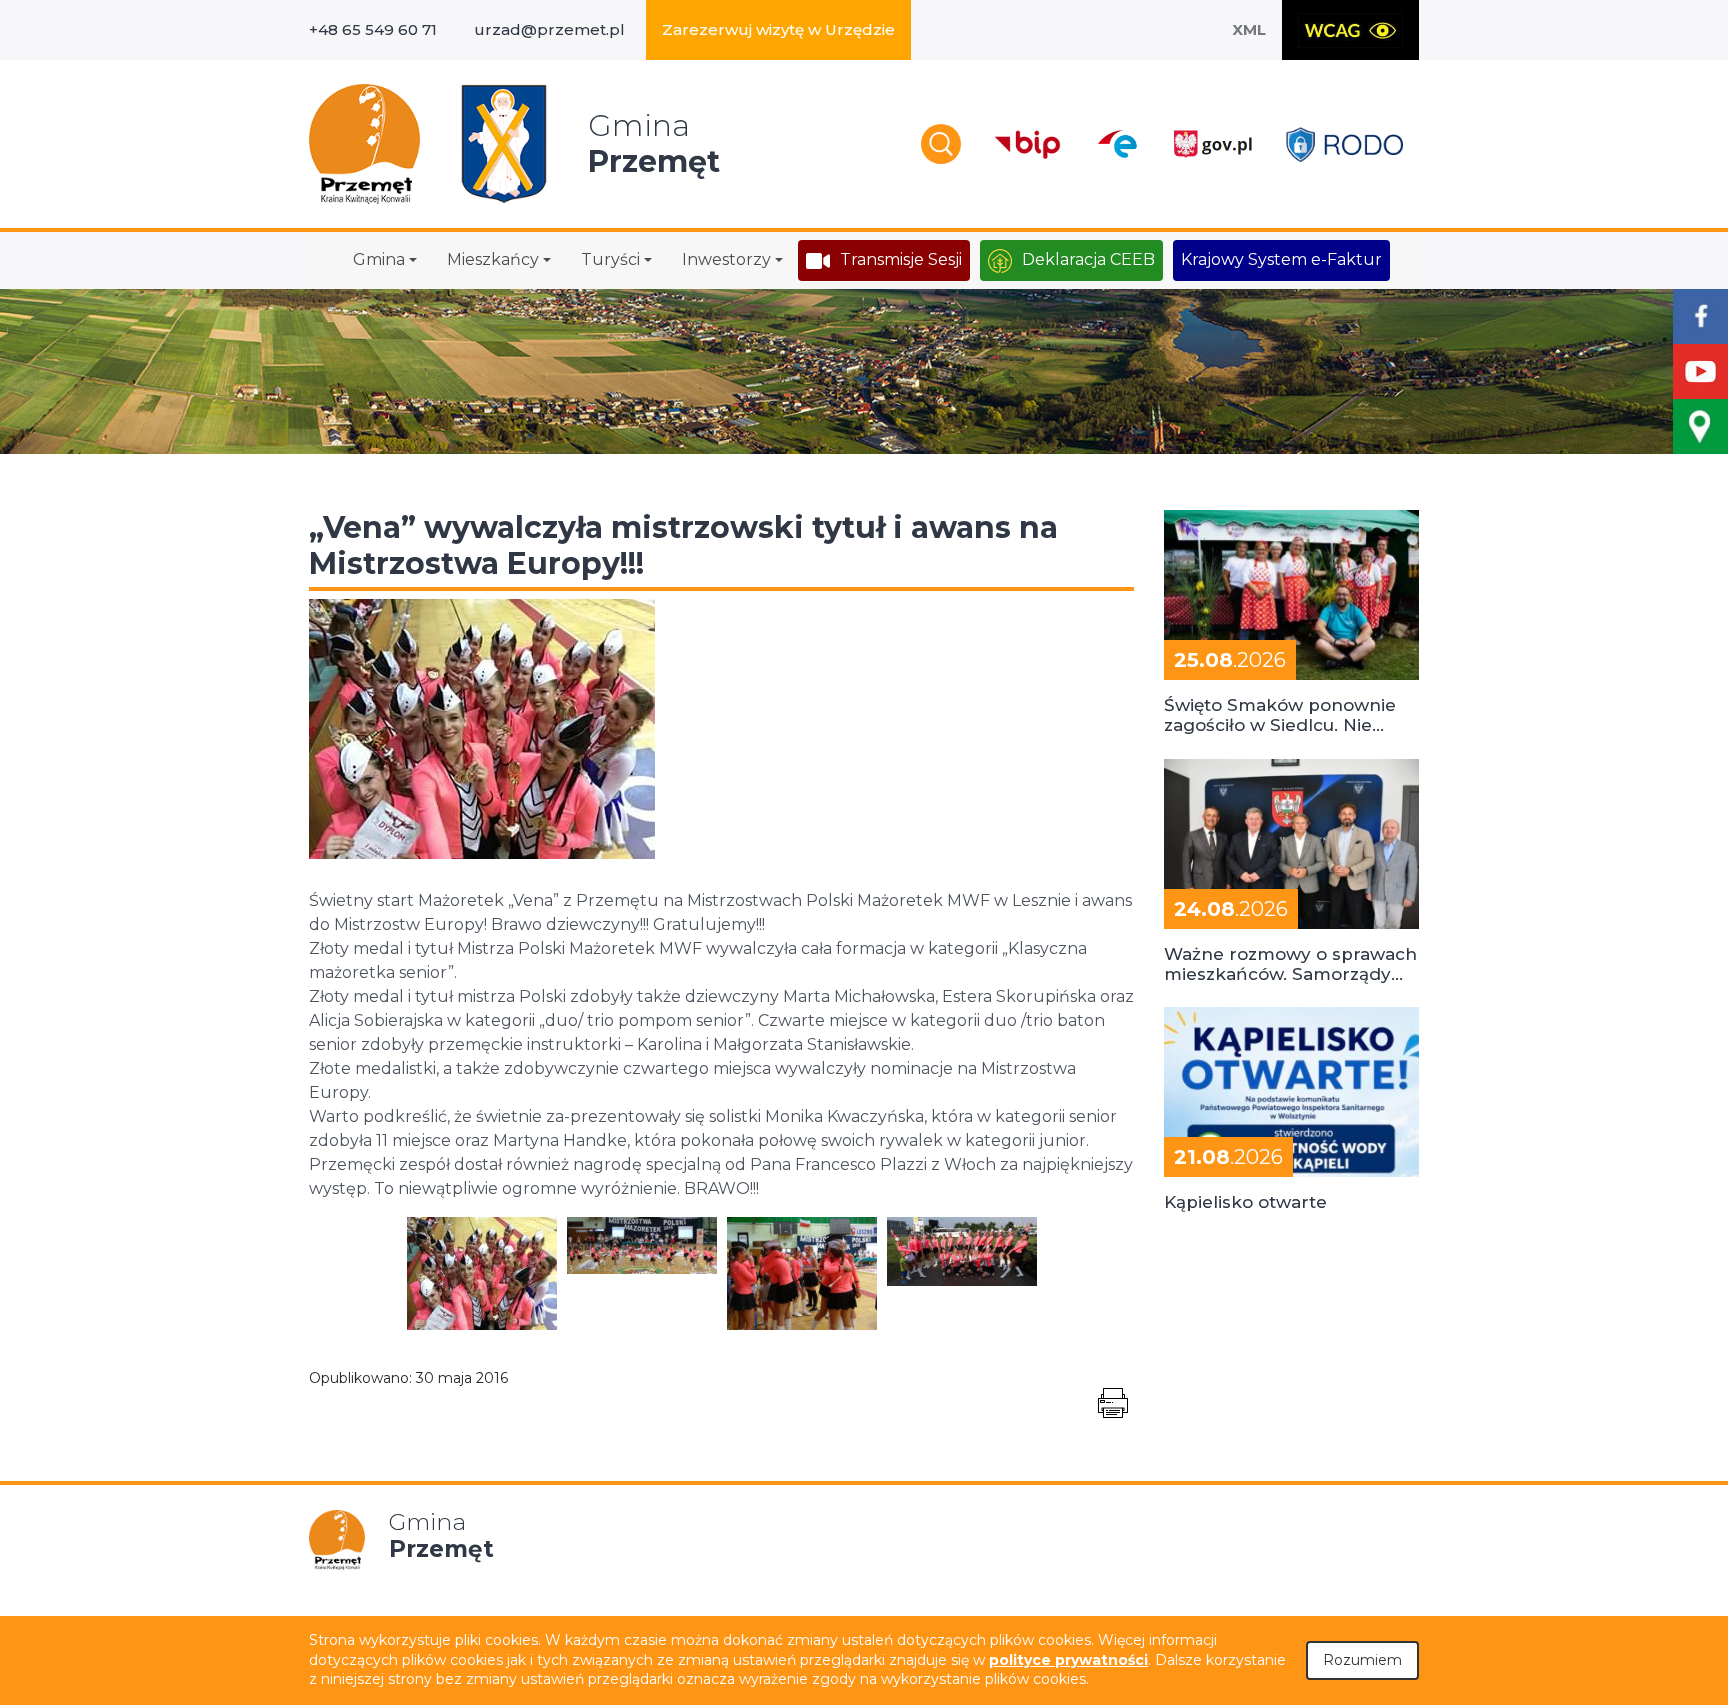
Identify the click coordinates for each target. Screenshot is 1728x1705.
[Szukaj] (941, 144)
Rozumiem (1362, 1660)
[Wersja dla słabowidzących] (1350, 30)
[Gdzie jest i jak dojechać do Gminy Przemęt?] (1700, 426)
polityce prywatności (1068, 1660)
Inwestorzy (726, 259)
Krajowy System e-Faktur (1281, 259)
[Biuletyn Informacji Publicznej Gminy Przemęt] (1028, 144)
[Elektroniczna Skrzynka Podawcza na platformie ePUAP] (1116, 144)
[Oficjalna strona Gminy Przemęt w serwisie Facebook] (1700, 316)
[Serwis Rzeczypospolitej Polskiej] (1212, 144)
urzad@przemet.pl (549, 29)
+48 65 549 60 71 (373, 29)
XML (1249, 29)
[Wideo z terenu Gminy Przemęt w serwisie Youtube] (1700, 371)
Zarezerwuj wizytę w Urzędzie (778, 29)
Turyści (610, 259)
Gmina (379, 259)
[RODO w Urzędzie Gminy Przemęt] (1344, 144)
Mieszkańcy (493, 259)
